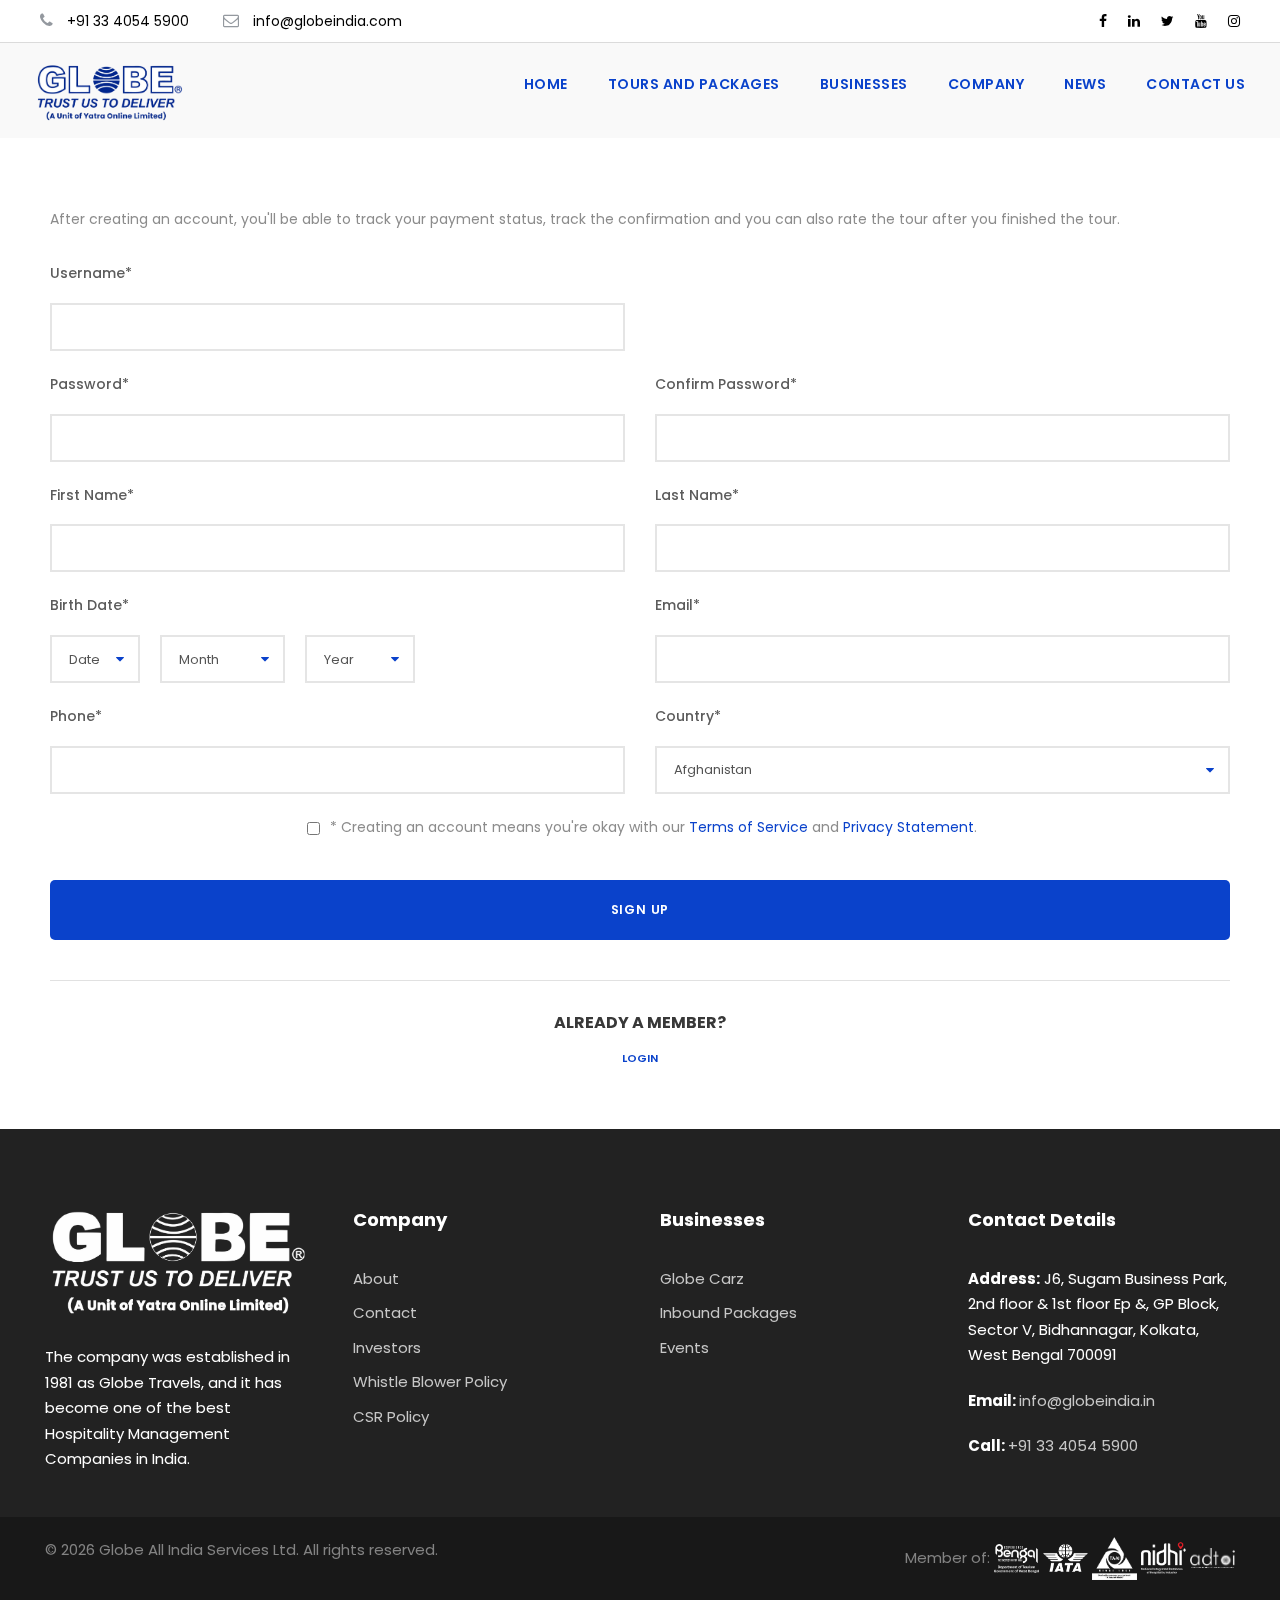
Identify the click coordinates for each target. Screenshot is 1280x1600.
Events (684, 1347)
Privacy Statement (908, 827)
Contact (385, 1312)
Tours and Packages (694, 84)
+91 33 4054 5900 (128, 21)
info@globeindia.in (1087, 1400)
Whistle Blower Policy (430, 1381)
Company (986, 84)
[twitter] (1167, 21)
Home (546, 84)
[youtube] (1201, 21)
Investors (387, 1347)
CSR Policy (391, 1416)
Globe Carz (702, 1278)
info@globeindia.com (327, 21)
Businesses (864, 84)
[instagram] (1234, 21)
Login (640, 1058)
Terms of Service (748, 827)
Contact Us (1195, 84)
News (1085, 84)
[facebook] (1103, 21)
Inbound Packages (728, 1312)
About (376, 1278)
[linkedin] (1134, 21)
